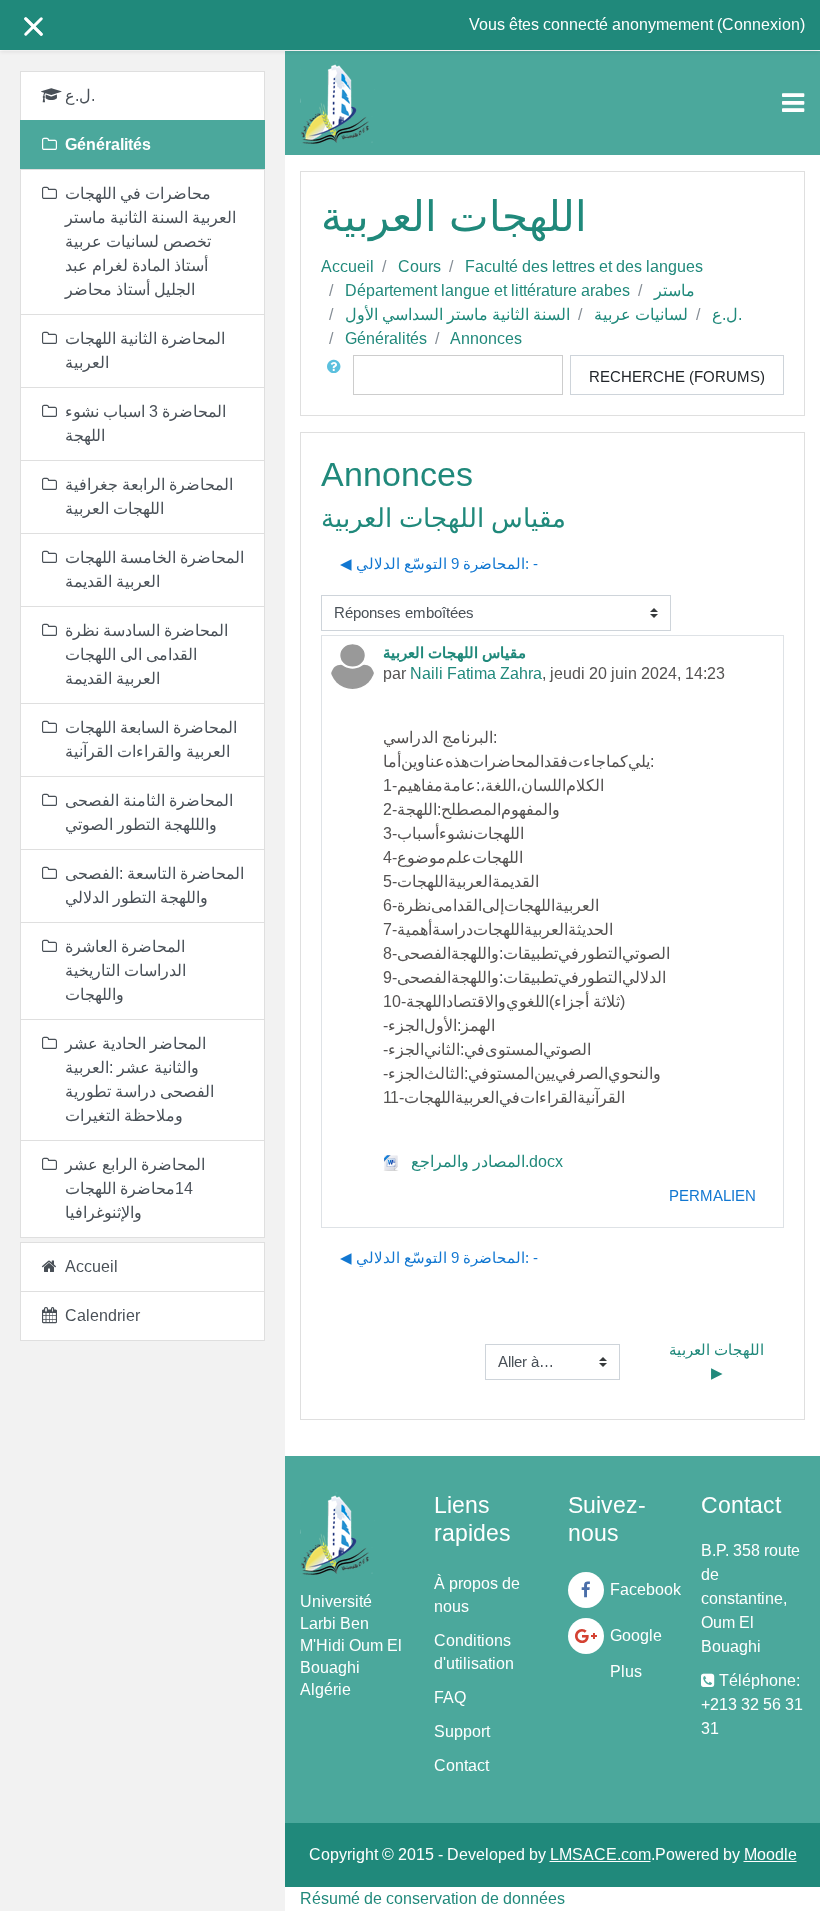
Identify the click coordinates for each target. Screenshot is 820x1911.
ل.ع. (727, 314)
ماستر (674, 290)
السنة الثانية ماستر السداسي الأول (457, 314)
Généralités (386, 338)
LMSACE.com (600, 1854)
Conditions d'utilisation (474, 1652)
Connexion (761, 24)
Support (462, 1731)
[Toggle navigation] (793, 103)
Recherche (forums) (677, 376)
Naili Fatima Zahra (476, 673)
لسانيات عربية (641, 314)
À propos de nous (477, 1595)
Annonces (486, 338)
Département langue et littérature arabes (487, 290)
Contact (461, 1765)
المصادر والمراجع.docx (485, 1161)
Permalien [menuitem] (712, 1195)
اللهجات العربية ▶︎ (718, 1361)
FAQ (450, 1697)
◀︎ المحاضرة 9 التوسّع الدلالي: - (439, 563)
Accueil (347, 266)
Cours (419, 266)
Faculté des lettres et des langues (584, 266)
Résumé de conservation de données (432, 1898)
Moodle (770, 1854)
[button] (338, 375)
